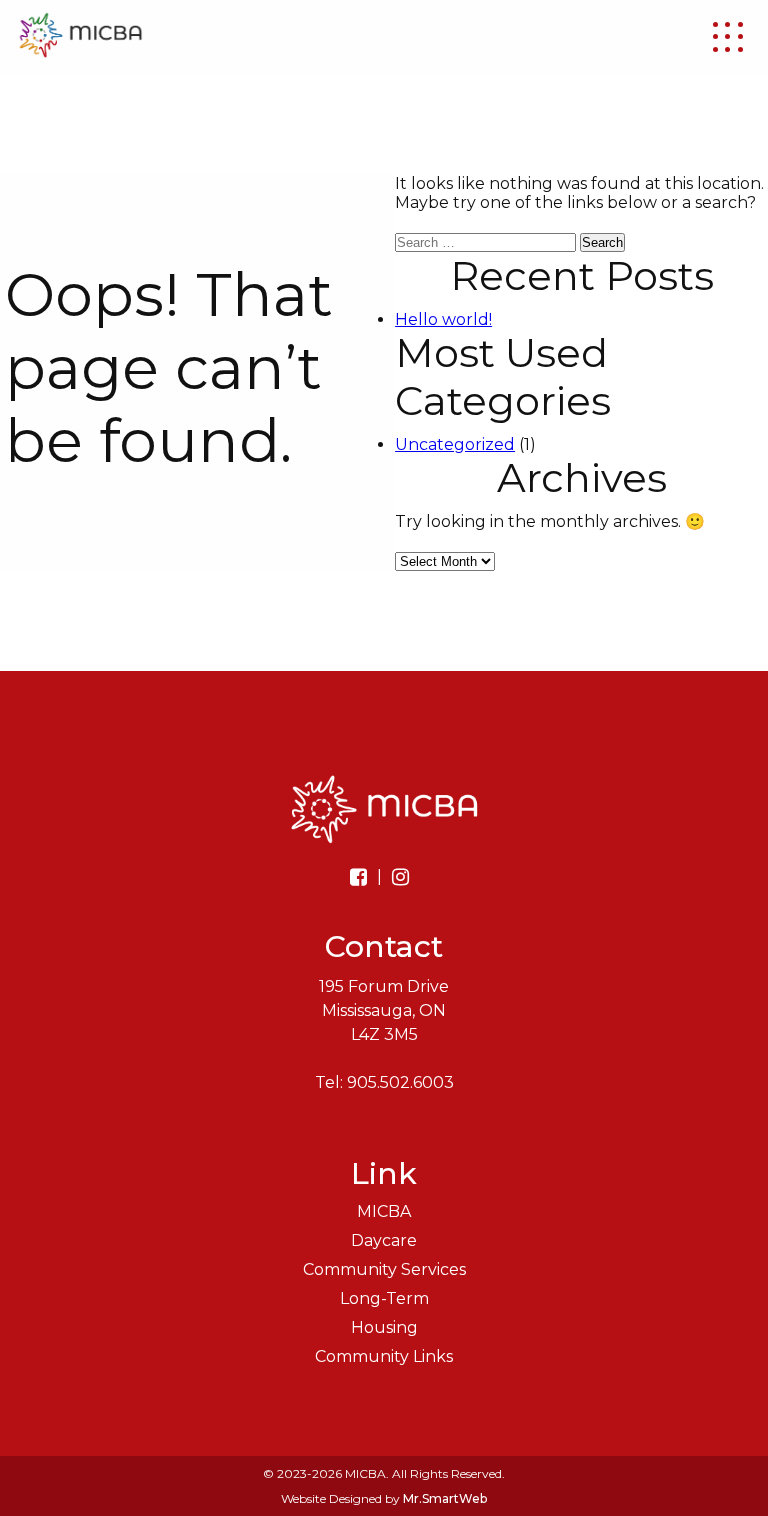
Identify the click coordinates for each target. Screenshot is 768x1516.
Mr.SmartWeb (445, 1498)
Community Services (384, 1269)
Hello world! (443, 319)
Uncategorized (455, 444)
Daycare (384, 1240)
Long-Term (384, 1298)
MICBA (384, 1211)
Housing (384, 1327)
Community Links (384, 1356)
